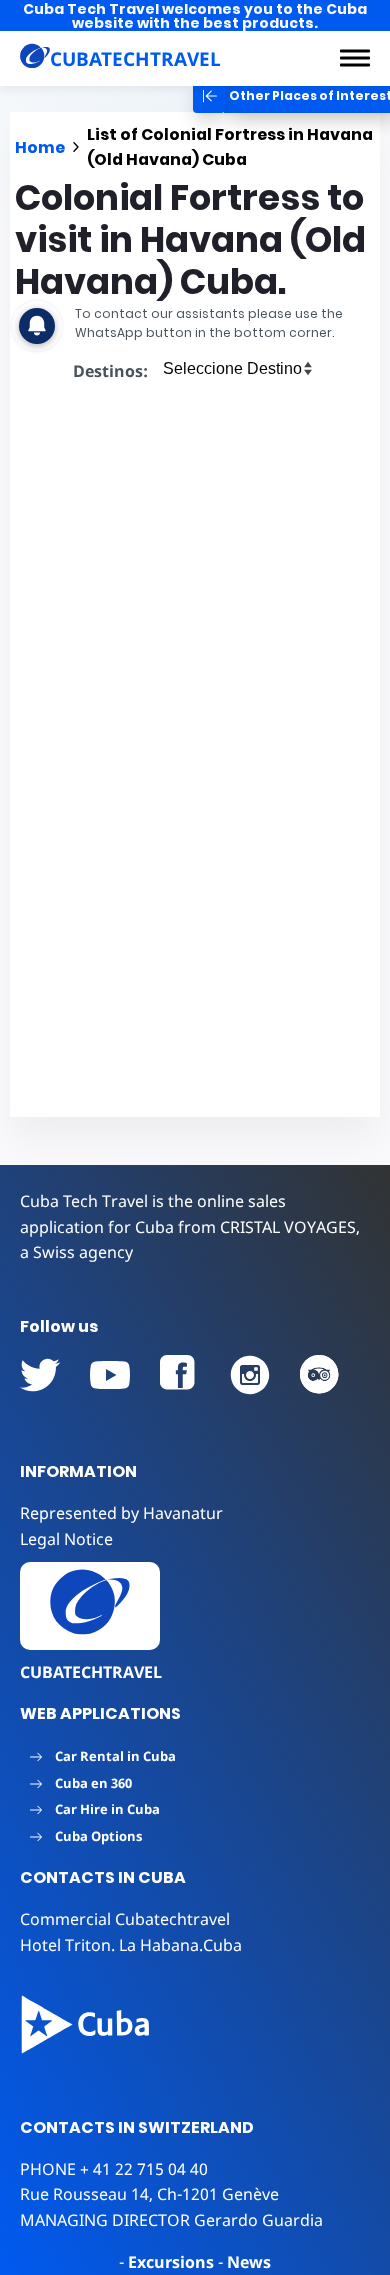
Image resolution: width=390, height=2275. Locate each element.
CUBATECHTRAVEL (91, 1672)
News (249, 2262)
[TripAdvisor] (320, 1375)
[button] (355, 58)
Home (40, 147)
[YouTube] (40, 1375)
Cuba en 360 (93, 1783)
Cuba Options (98, 1836)
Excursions (171, 2262)
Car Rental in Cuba (115, 1756)
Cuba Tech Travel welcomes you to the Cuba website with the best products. (195, 16)
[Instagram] (250, 1375)
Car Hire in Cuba (107, 1809)
